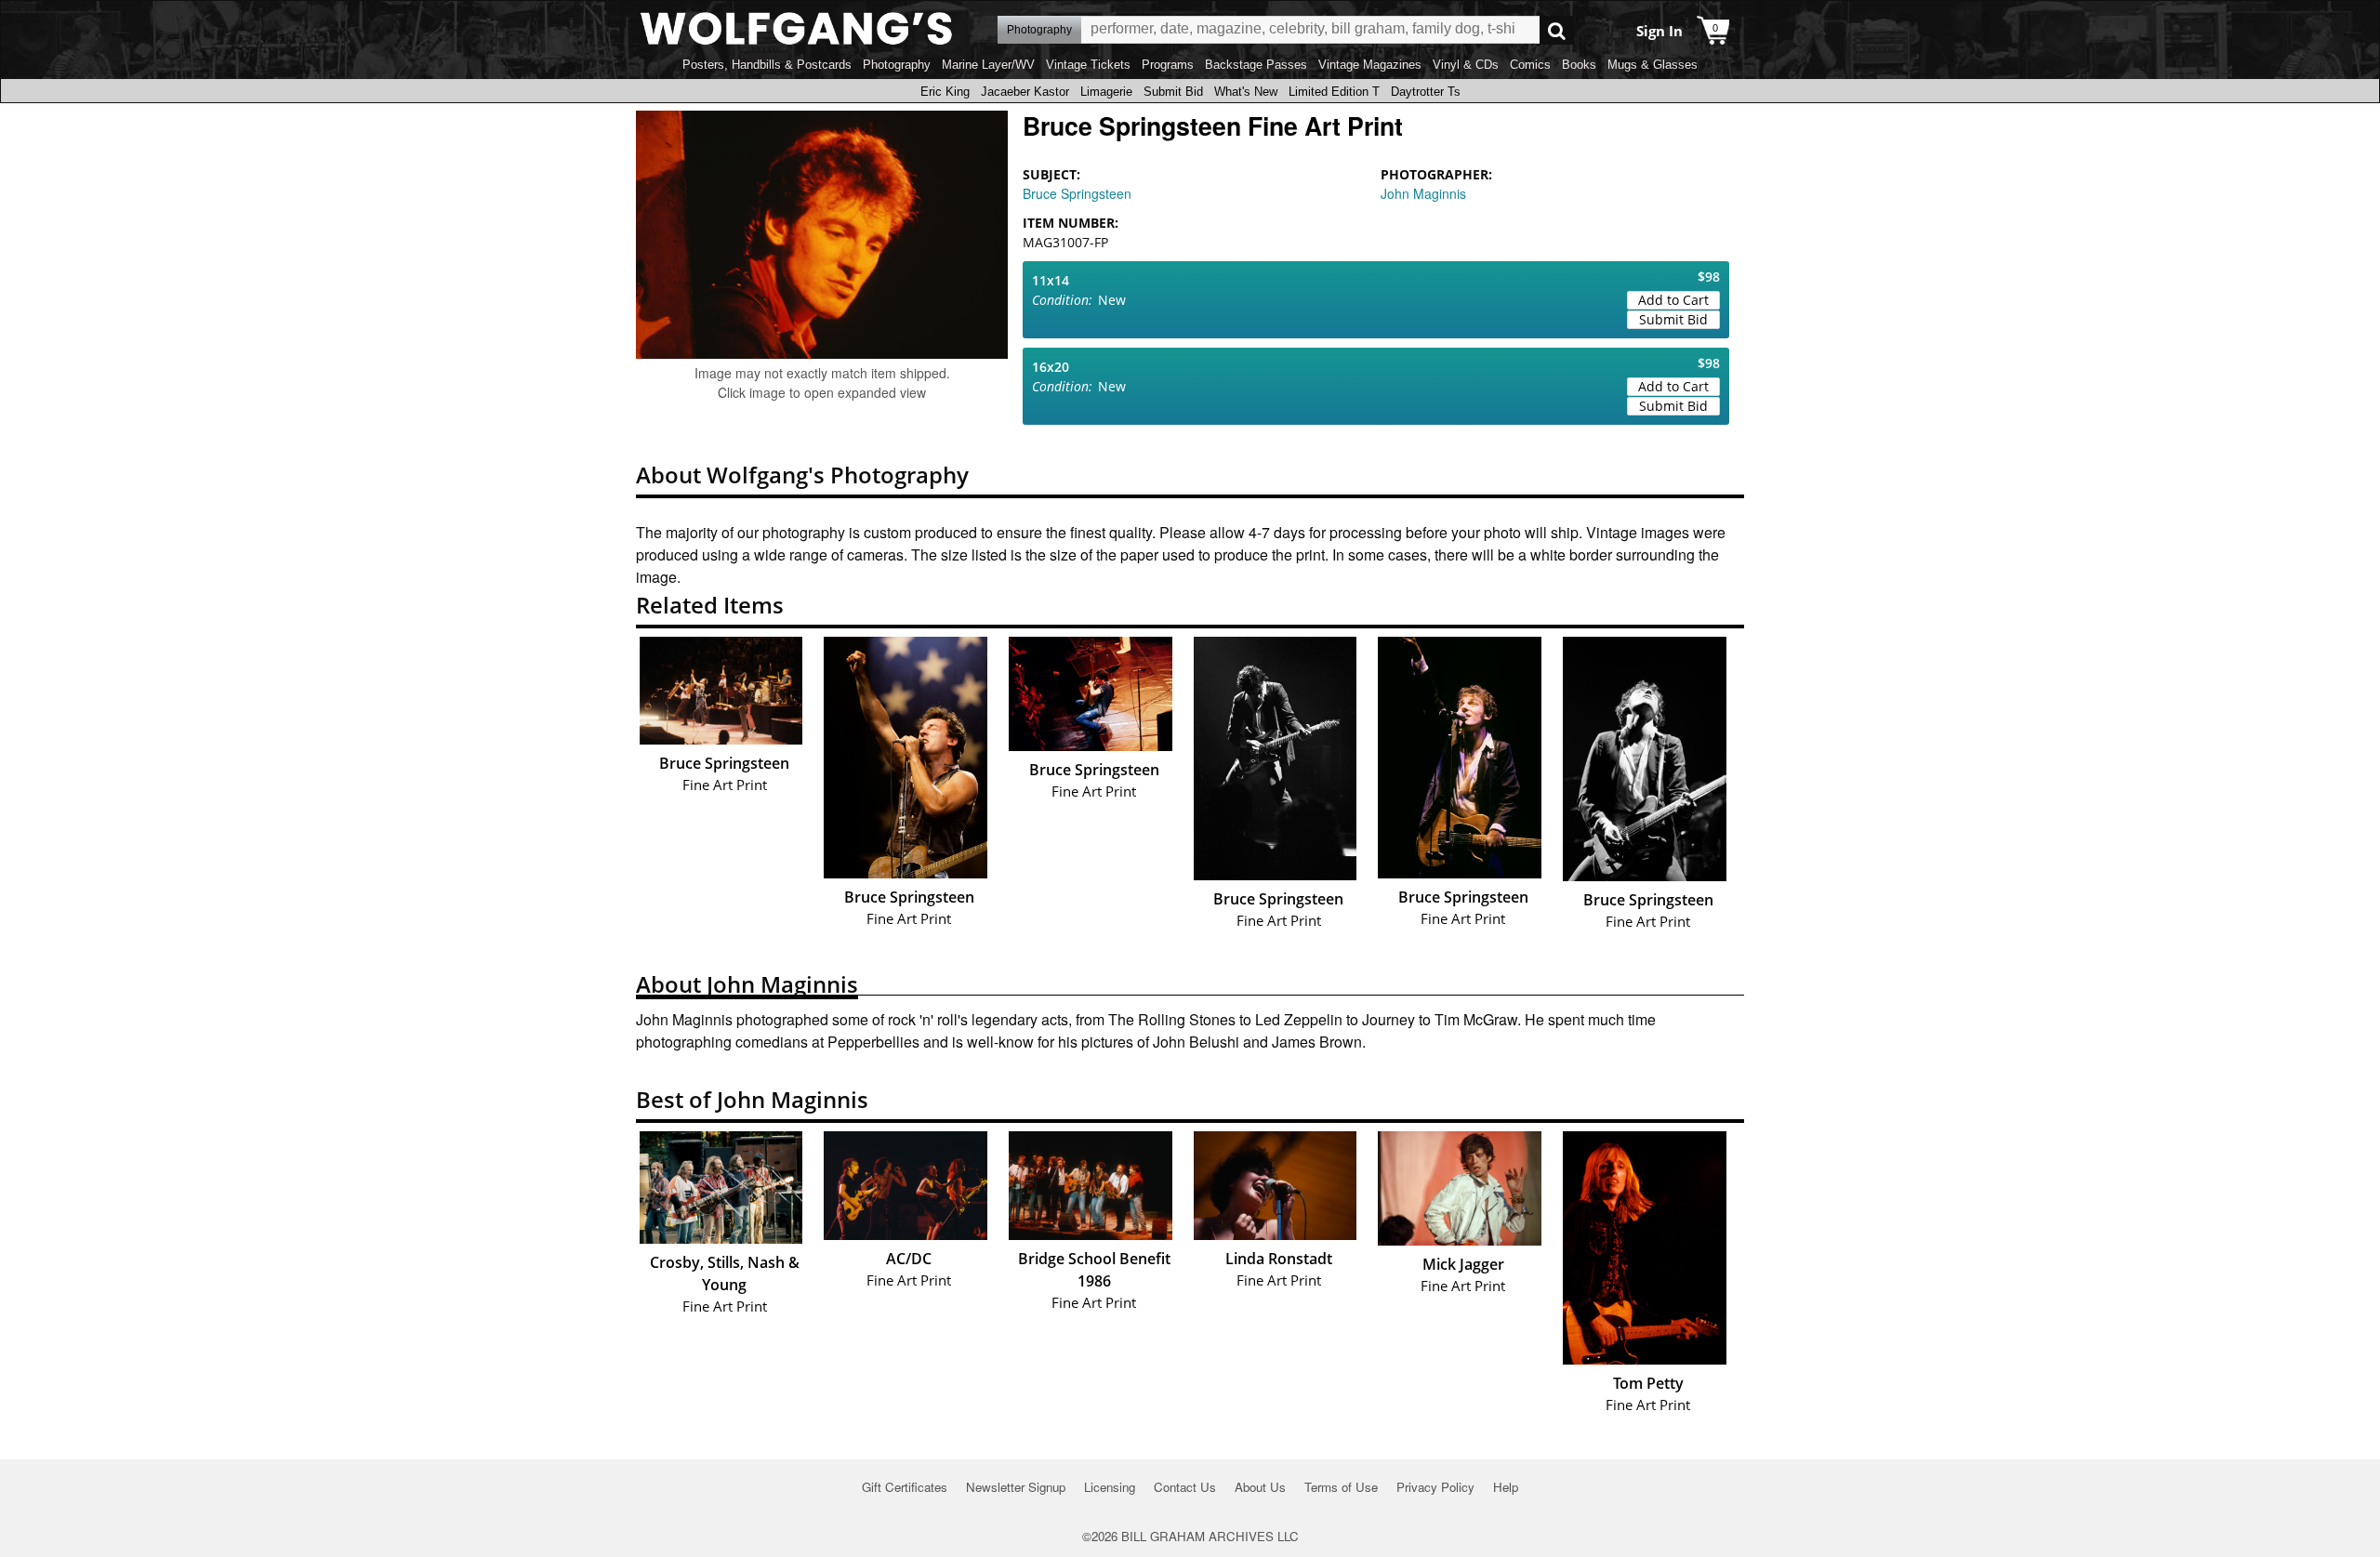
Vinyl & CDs (1466, 65)
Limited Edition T (1334, 92)
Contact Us (1185, 1487)
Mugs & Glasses (1653, 65)
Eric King (945, 92)
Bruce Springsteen (1077, 193)
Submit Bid (1173, 92)
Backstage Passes (1256, 65)
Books (1579, 65)
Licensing (1110, 1487)
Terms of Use (1341, 1487)
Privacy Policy (1435, 1487)
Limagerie (1106, 92)
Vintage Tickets (1088, 65)
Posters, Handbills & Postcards (767, 65)
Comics (1530, 65)
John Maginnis (1423, 193)
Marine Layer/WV (988, 65)
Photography (897, 65)
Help (1506, 1487)
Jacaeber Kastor (1025, 92)
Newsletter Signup (1016, 1487)
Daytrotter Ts (1426, 92)
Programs (1168, 65)
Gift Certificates (905, 1487)
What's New (1246, 92)
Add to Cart (1673, 300)
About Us (1260, 1487)
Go (1557, 30)
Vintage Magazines (1370, 65)
